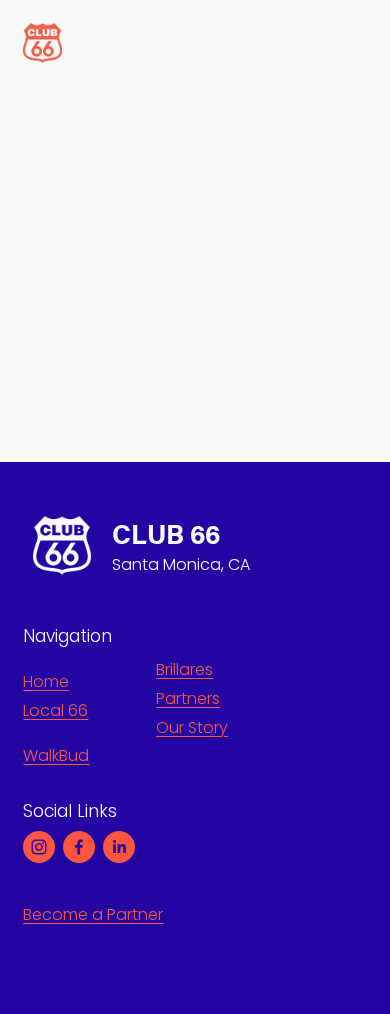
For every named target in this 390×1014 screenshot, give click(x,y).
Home (46, 681)
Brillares (184, 669)
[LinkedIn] (119, 847)
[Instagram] (39, 847)
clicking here (211, 419)
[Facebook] (79, 847)
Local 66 (55, 710)
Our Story (192, 727)
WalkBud (56, 755)
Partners (188, 698)
